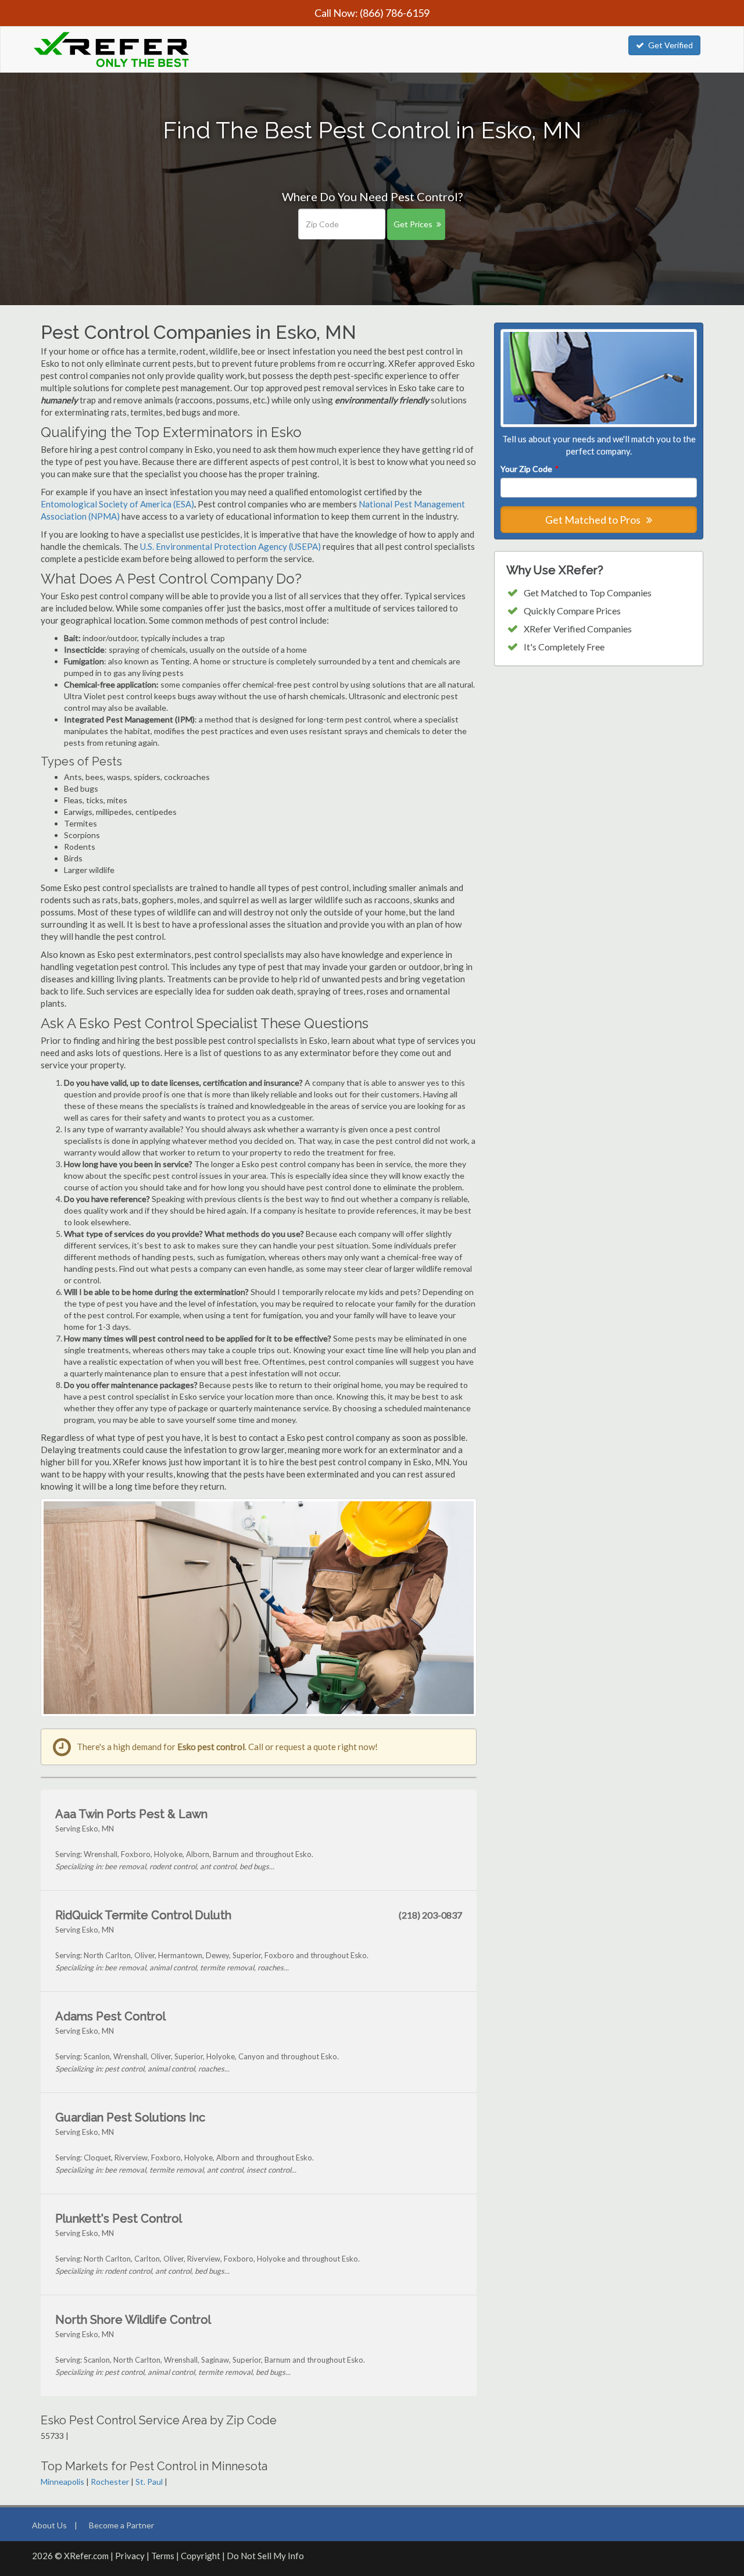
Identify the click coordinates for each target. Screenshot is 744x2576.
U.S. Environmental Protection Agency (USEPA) (230, 546)
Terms (163, 2556)
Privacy (130, 2556)
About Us (49, 2525)
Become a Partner (121, 2525)
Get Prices (413, 224)
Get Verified (670, 45)
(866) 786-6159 (395, 13)
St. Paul (149, 2482)
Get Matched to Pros (594, 520)
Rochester (110, 2482)
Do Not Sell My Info (265, 2556)
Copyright (201, 2556)
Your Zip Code (529, 469)
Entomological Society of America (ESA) (117, 504)
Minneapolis (62, 2482)
